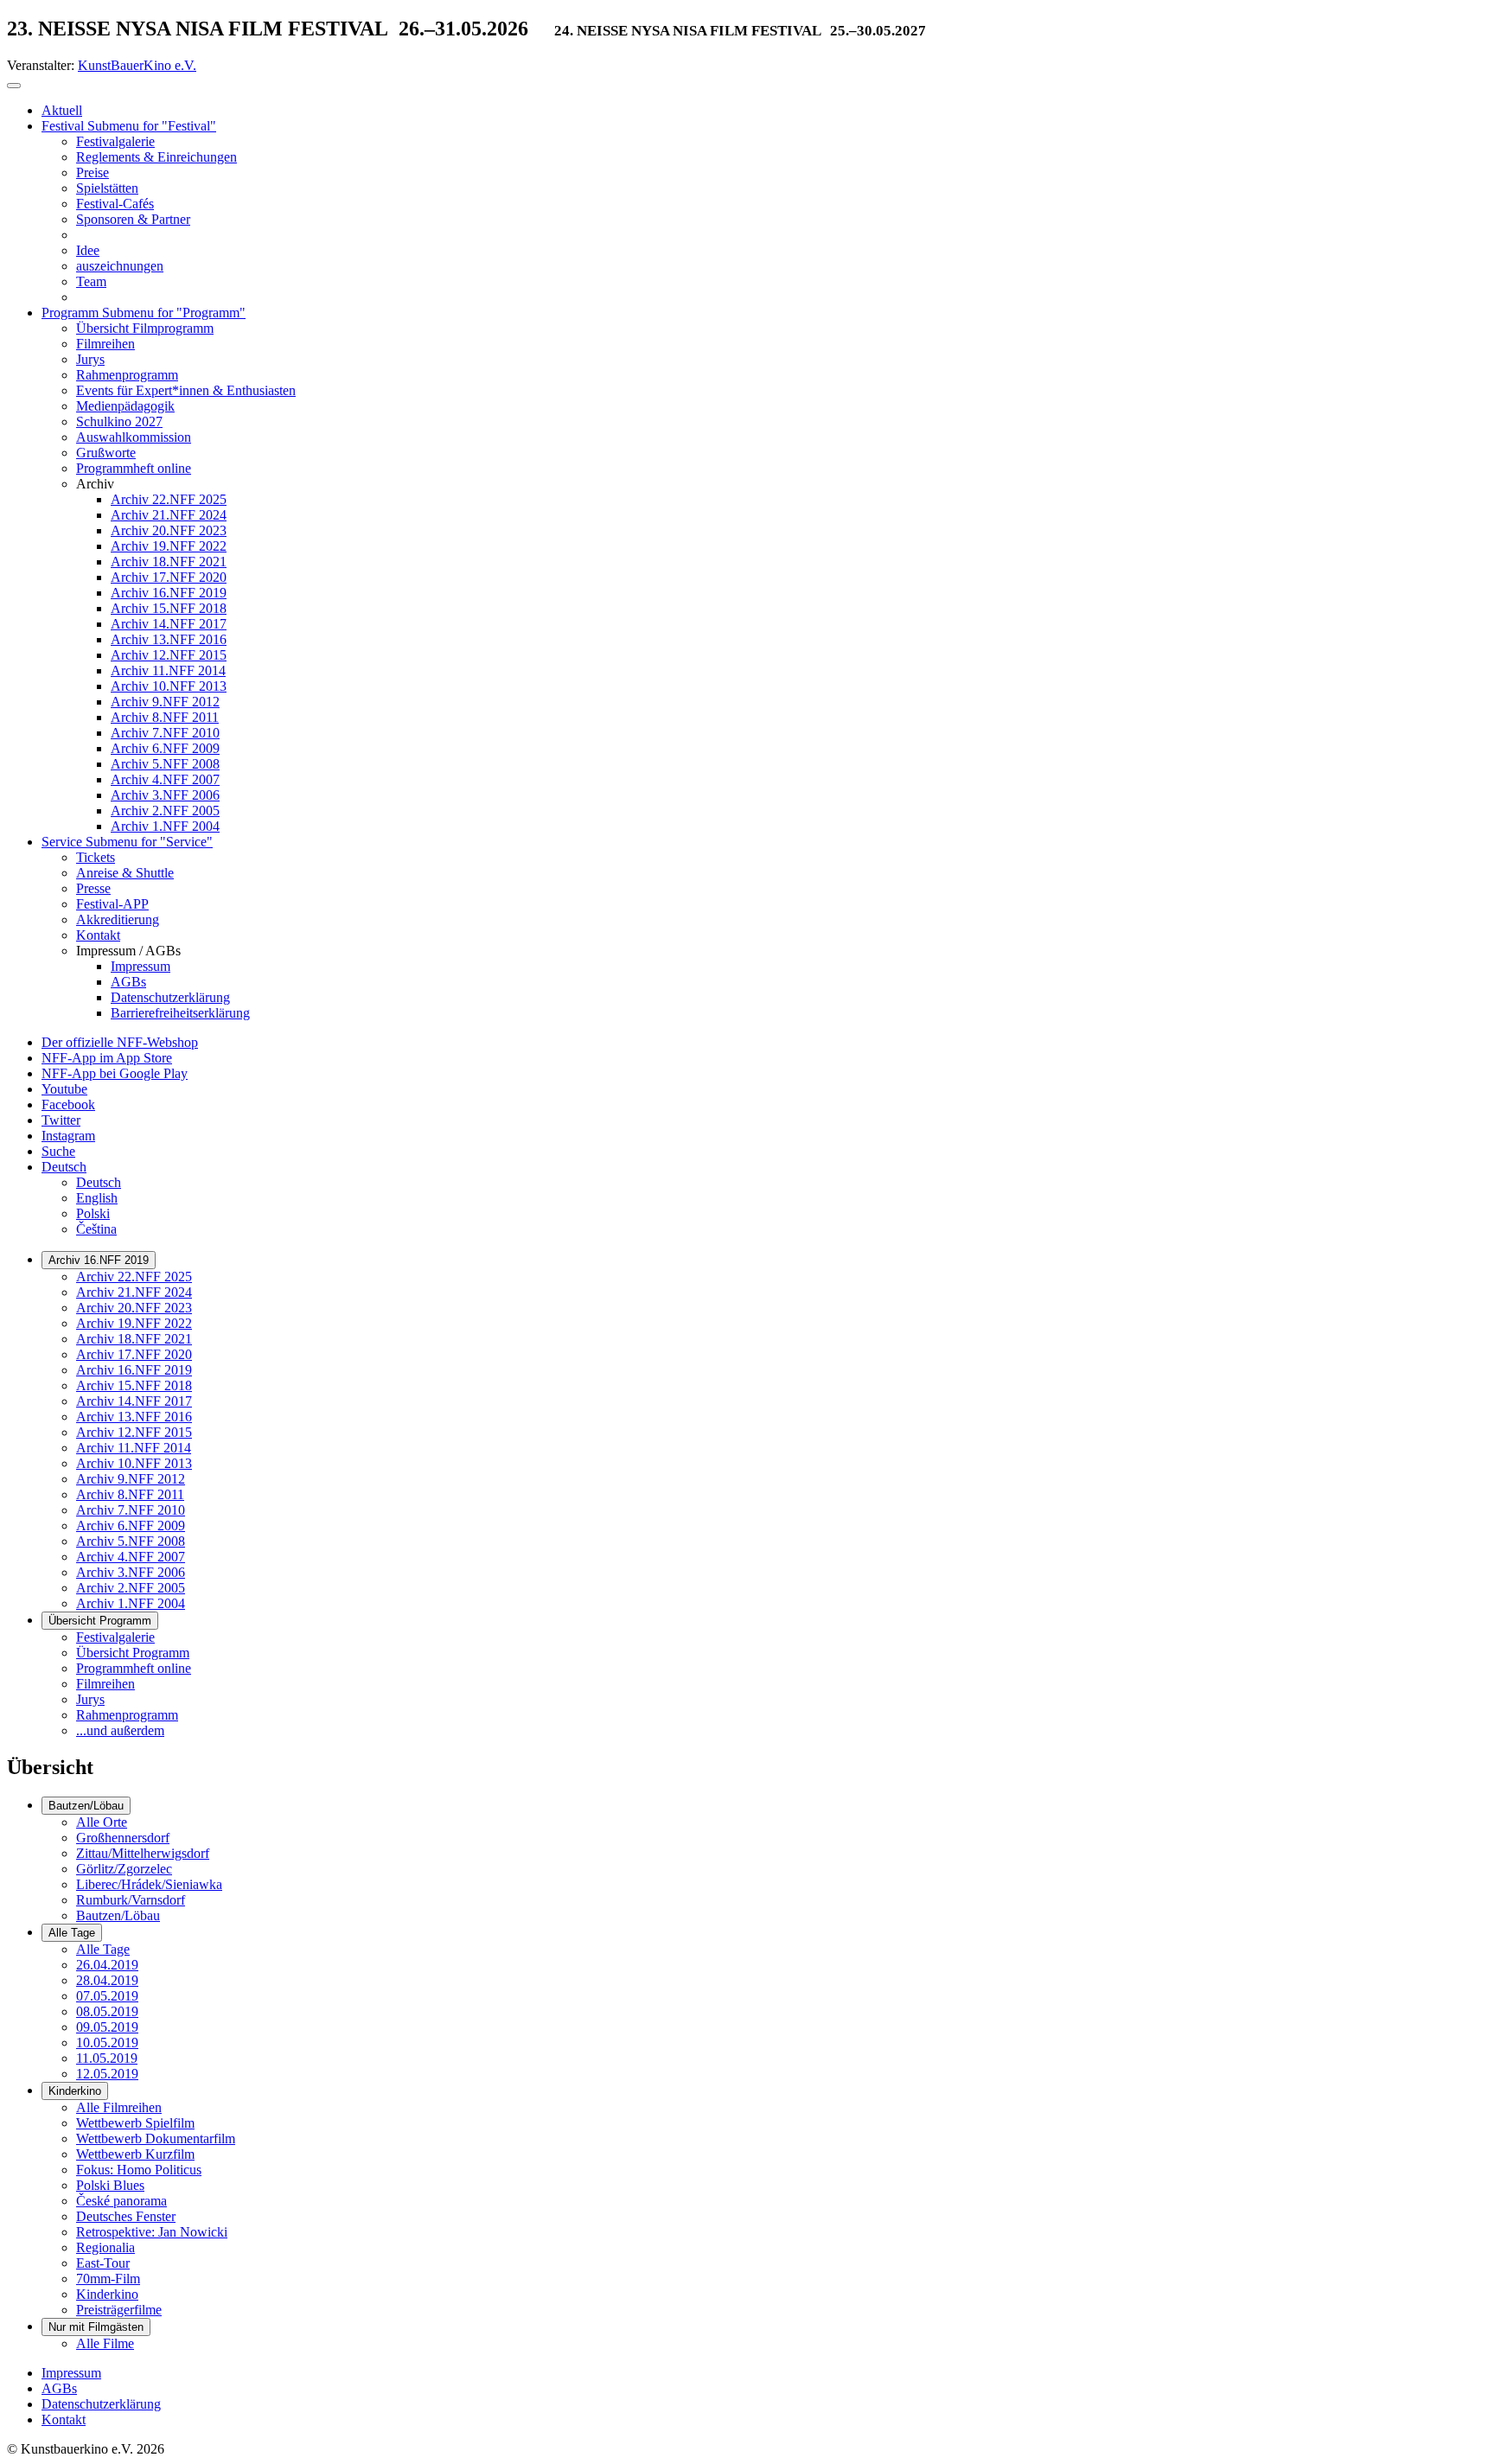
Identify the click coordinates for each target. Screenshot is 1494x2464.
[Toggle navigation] (14, 86)
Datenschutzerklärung (101, 2404)
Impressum (71, 2373)
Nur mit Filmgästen (96, 2327)
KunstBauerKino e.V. (137, 65)
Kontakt (64, 2419)
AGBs (59, 2388)
